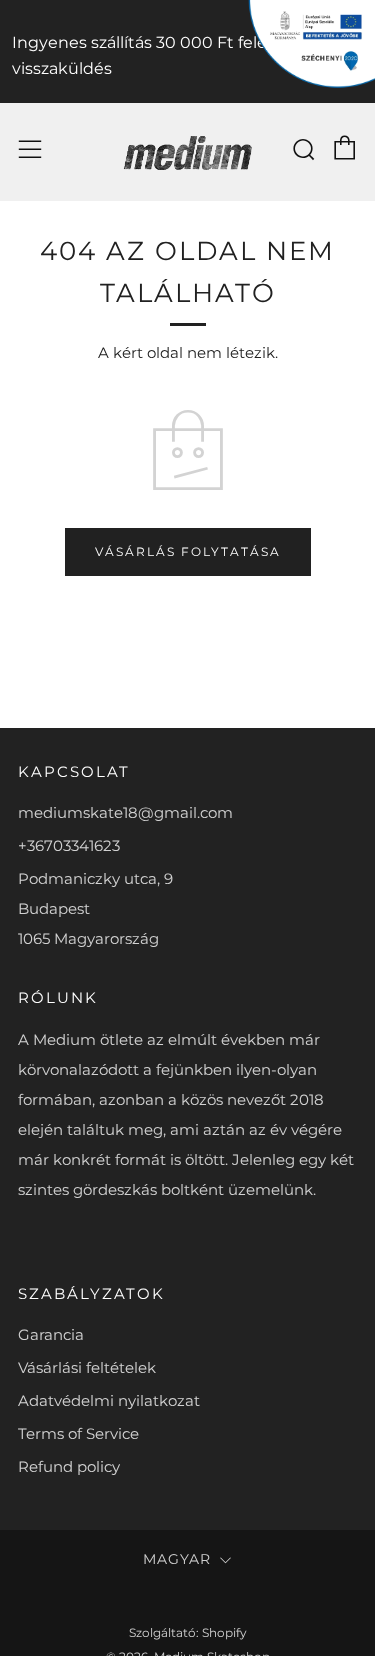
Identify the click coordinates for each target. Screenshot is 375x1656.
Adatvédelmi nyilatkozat (109, 1400)
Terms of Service (78, 1433)
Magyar (177, 1559)
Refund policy (69, 1466)
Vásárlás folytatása (188, 551)
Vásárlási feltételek (87, 1367)
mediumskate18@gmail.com (125, 812)
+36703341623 (69, 845)
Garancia (51, 1334)
